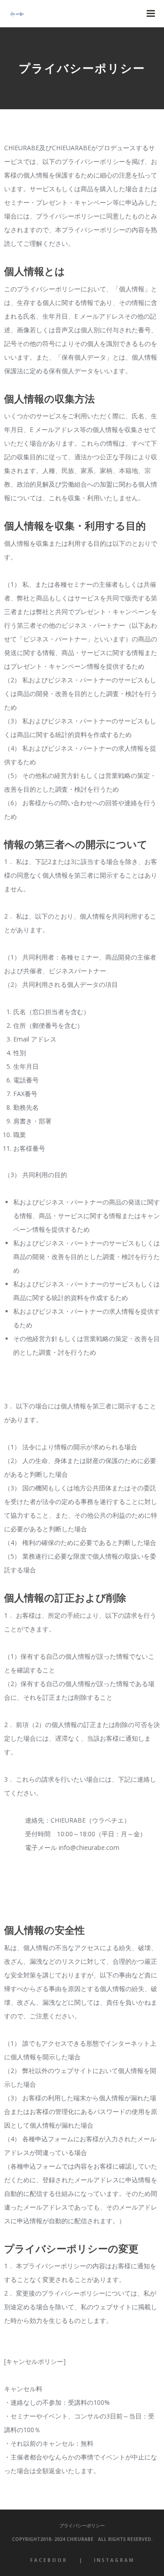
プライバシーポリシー (82, 2525)
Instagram (114, 2560)
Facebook (49, 2560)
